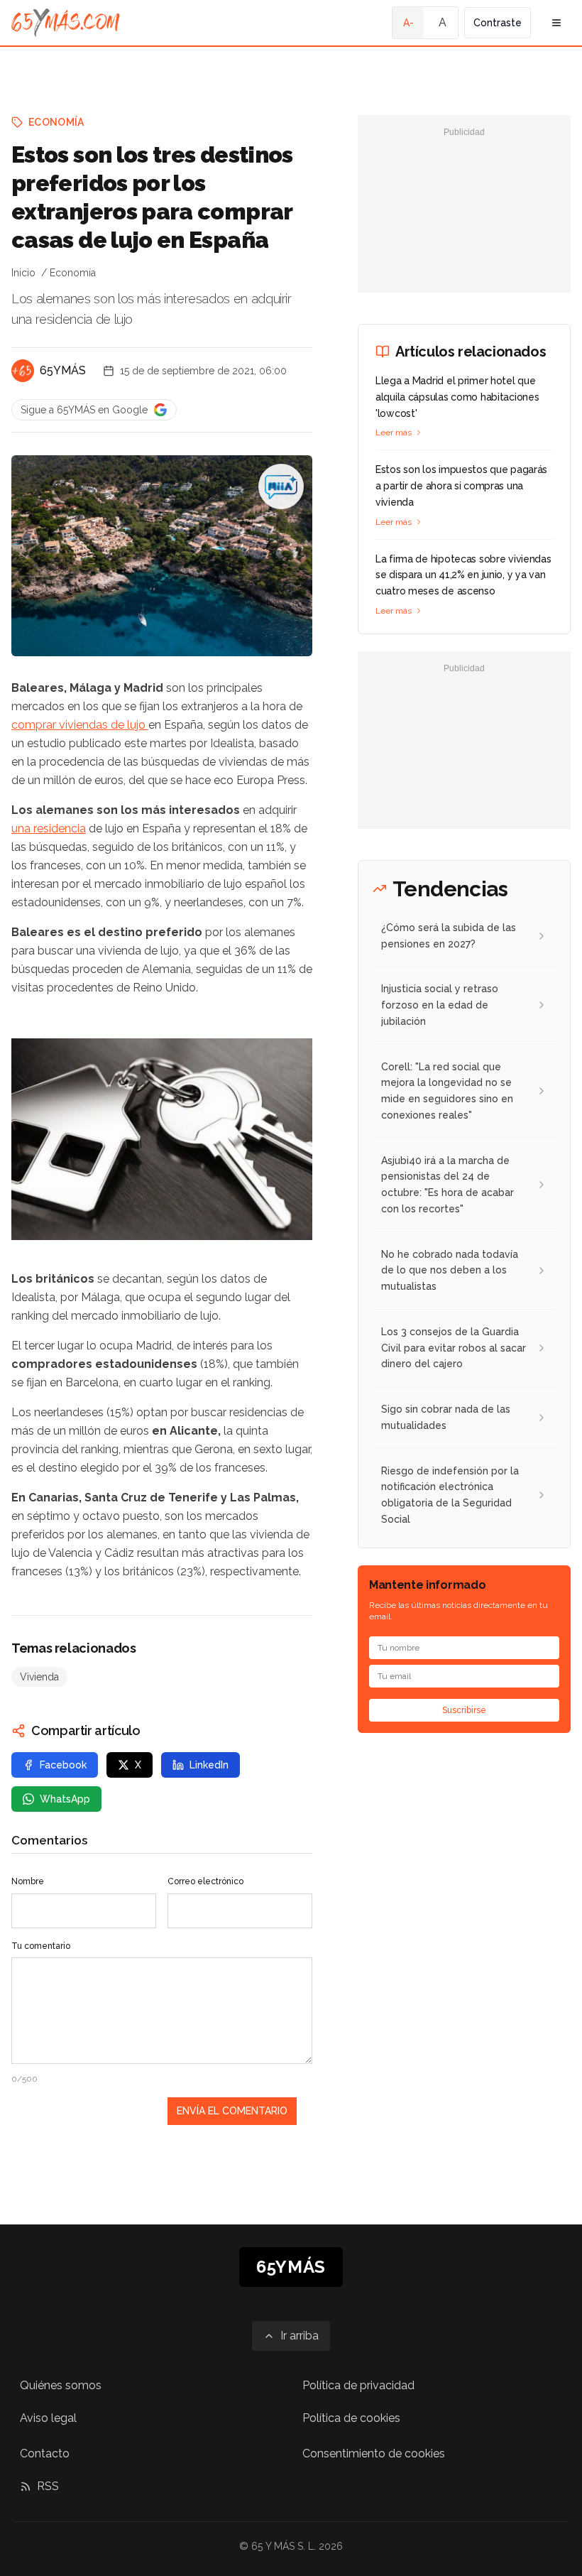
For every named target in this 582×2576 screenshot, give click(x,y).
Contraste (498, 23)
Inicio (23, 273)
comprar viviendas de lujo (80, 725)
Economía (56, 122)
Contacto (45, 2453)
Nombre (28, 1881)
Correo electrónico (205, 1881)
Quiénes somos (61, 2385)
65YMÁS (63, 370)
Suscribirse (464, 1710)
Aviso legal (48, 2418)
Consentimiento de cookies (374, 2453)
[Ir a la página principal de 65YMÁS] (66, 23)
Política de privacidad (358, 2385)
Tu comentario (41, 1946)
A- (408, 23)
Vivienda (39, 1677)
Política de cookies (351, 2418)
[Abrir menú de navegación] (556, 23)
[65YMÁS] (23, 371)
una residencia (49, 828)
